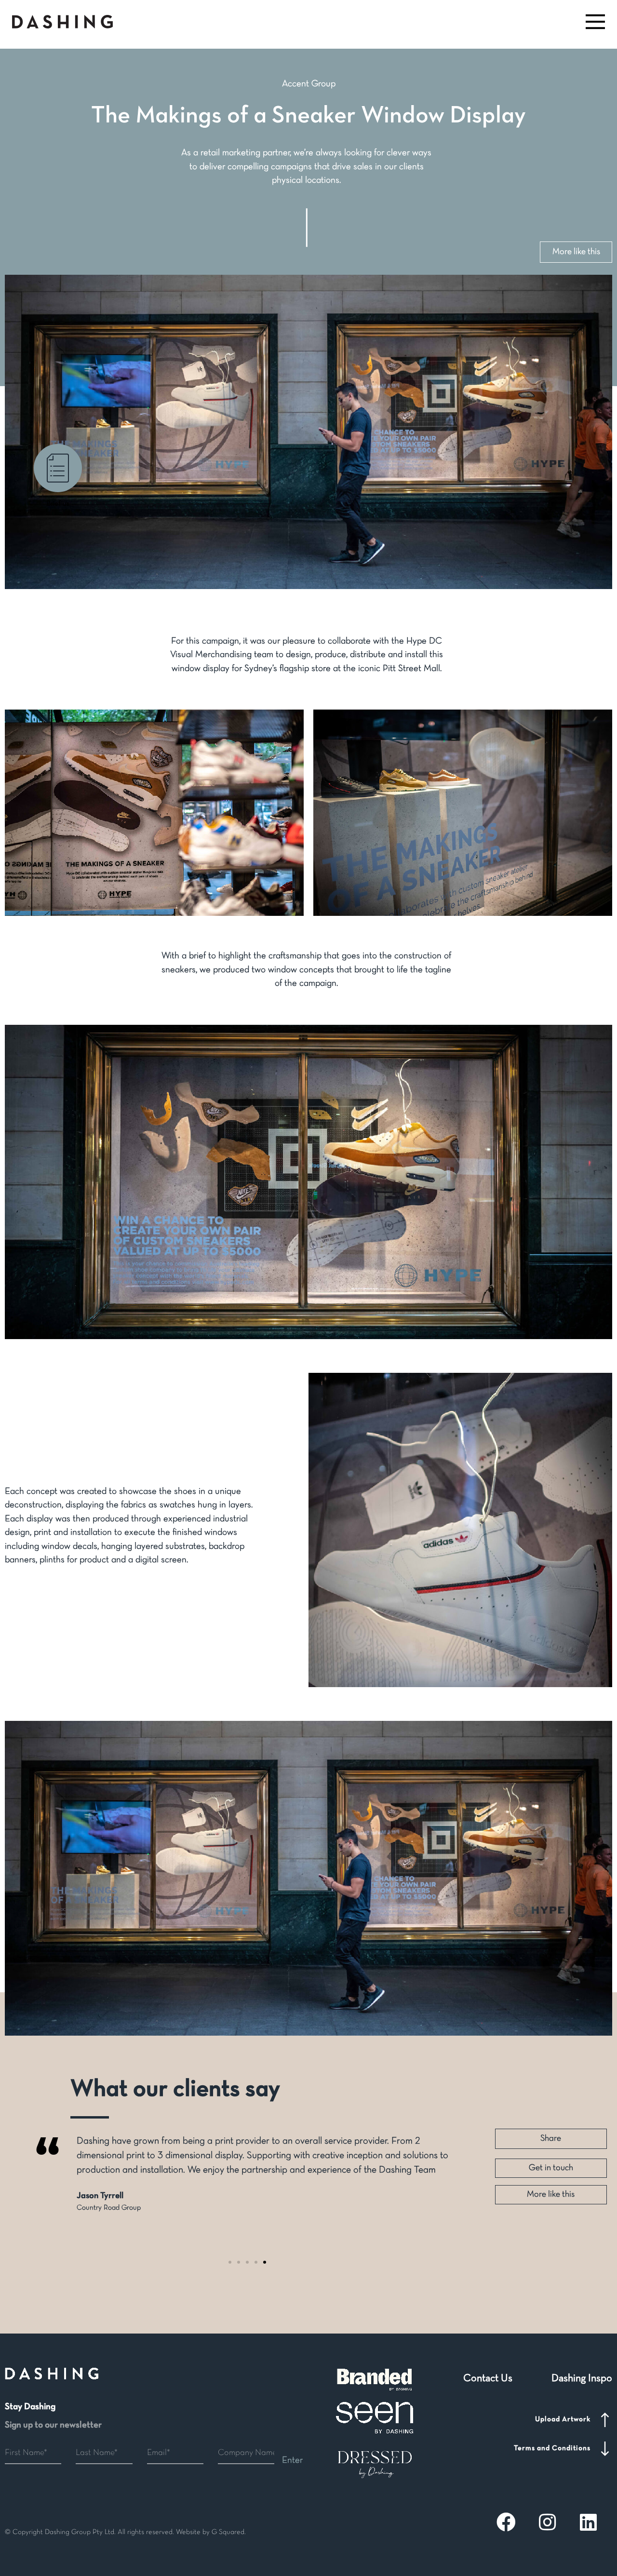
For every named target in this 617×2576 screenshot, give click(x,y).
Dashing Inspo (582, 2379)
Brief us (58, 504)
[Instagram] (547, 2522)
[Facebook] (506, 2522)
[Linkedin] (588, 2522)
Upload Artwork (563, 2419)
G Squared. (229, 2532)
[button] (594, 22)
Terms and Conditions (552, 2448)
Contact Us (488, 2379)
